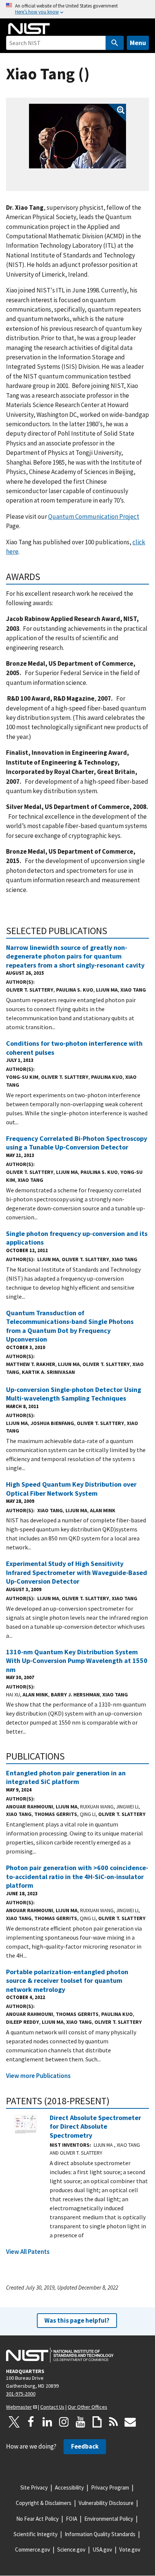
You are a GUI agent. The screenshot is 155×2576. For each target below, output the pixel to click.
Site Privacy (34, 2487)
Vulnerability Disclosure (106, 2503)
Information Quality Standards (100, 2534)
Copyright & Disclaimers (44, 2503)
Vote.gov (130, 2549)
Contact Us (52, 2407)
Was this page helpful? (77, 2320)
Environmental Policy (109, 2519)
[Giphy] (97, 2422)
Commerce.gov (33, 2549)
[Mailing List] (130, 2422)
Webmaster (19, 2407)
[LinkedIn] (47, 2422)
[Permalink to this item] (45, 577)
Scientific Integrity (36, 2534)
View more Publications (38, 2076)
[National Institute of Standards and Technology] (60, 2355)
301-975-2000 (21, 2394)
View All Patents (28, 2252)
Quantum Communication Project (94, 516)
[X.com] (14, 2422)
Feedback (85, 2446)
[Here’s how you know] (77, 9)
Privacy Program (110, 2487)
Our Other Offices (87, 2407)
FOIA (71, 2519)
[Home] (29, 29)
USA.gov (102, 2549)
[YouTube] (81, 2422)
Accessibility (69, 2487)
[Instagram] (64, 2422)
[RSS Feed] (114, 2422)
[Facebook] (31, 2422)
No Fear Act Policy (37, 2519)
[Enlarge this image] (77, 136)
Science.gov (71, 2549)
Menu (138, 43)
